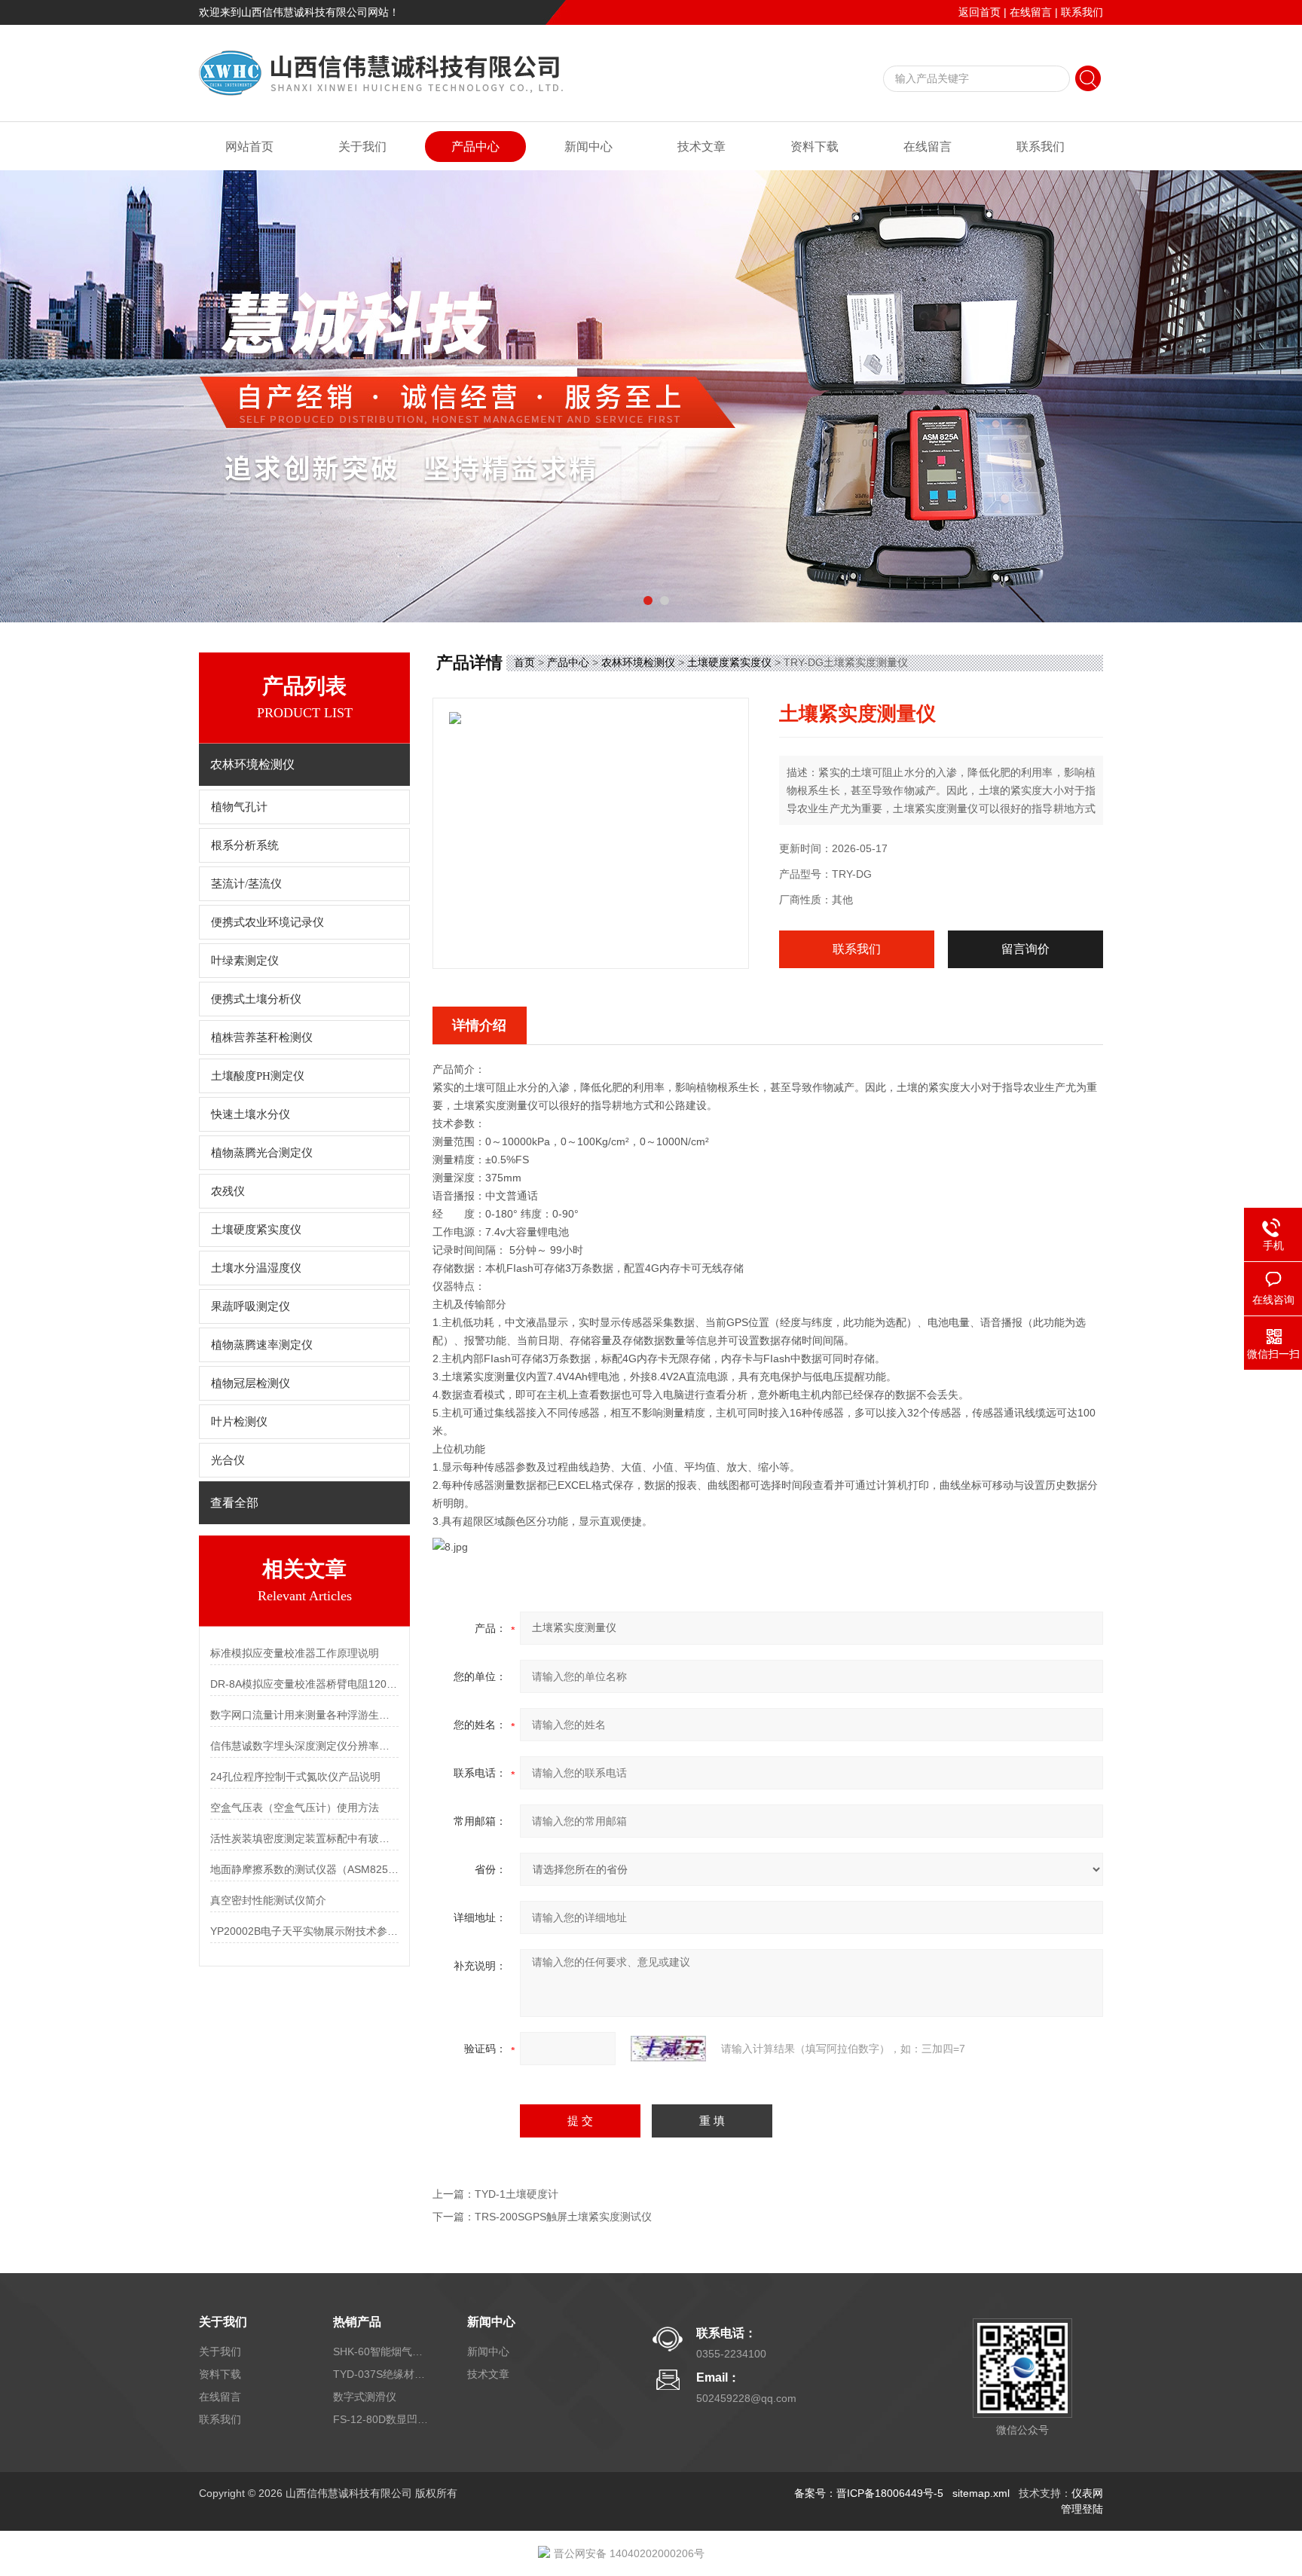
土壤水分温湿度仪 (256, 1268)
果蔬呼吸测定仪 (251, 1306)
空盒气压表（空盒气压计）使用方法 (295, 1807)
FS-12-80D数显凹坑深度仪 (382, 2419)
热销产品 (357, 2322)
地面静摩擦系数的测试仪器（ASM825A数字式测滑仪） (304, 1869)
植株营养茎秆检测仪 (262, 1037)
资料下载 (815, 147)
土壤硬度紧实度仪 (256, 1230)
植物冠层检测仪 (251, 1383)
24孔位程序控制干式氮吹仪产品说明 (295, 1777)
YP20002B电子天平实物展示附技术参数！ (304, 1931)
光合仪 (228, 1460)
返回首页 (980, 12)
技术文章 (701, 147)
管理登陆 (1082, 2509)
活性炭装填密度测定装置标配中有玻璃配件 (304, 1838)
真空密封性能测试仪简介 (268, 1900)
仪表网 (1087, 2493)
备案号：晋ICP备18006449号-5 (869, 2493)
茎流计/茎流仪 (246, 884)
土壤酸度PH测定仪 (258, 1076)
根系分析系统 (245, 845)
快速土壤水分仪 (251, 1114)
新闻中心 (588, 147)
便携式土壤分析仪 (256, 999)
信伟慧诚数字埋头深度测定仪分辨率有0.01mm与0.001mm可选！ (304, 1746)
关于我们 (362, 147)
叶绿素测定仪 (245, 961)
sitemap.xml (981, 2493)
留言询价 (1025, 949)
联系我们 (1082, 12)
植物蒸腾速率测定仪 (262, 1345)
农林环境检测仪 (638, 662)
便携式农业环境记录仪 (267, 922)
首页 (524, 662)
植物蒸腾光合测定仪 (262, 1153)
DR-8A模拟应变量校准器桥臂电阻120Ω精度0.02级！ (304, 1684)
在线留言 (1031, 12)
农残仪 (228, 1191)
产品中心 (475, 147)
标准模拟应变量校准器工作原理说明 (295, 1653)
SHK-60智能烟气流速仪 (382, 2351)
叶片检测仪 (239, 1422)
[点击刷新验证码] (668, 2049)
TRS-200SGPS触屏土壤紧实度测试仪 (563, 2217)
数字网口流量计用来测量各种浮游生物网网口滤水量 (304, 1715)
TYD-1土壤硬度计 (517, 2194)
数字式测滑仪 (365, 2397)
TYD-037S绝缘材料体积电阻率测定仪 (382, 2374)
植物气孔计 (239, 807)
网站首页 (249, 147)
